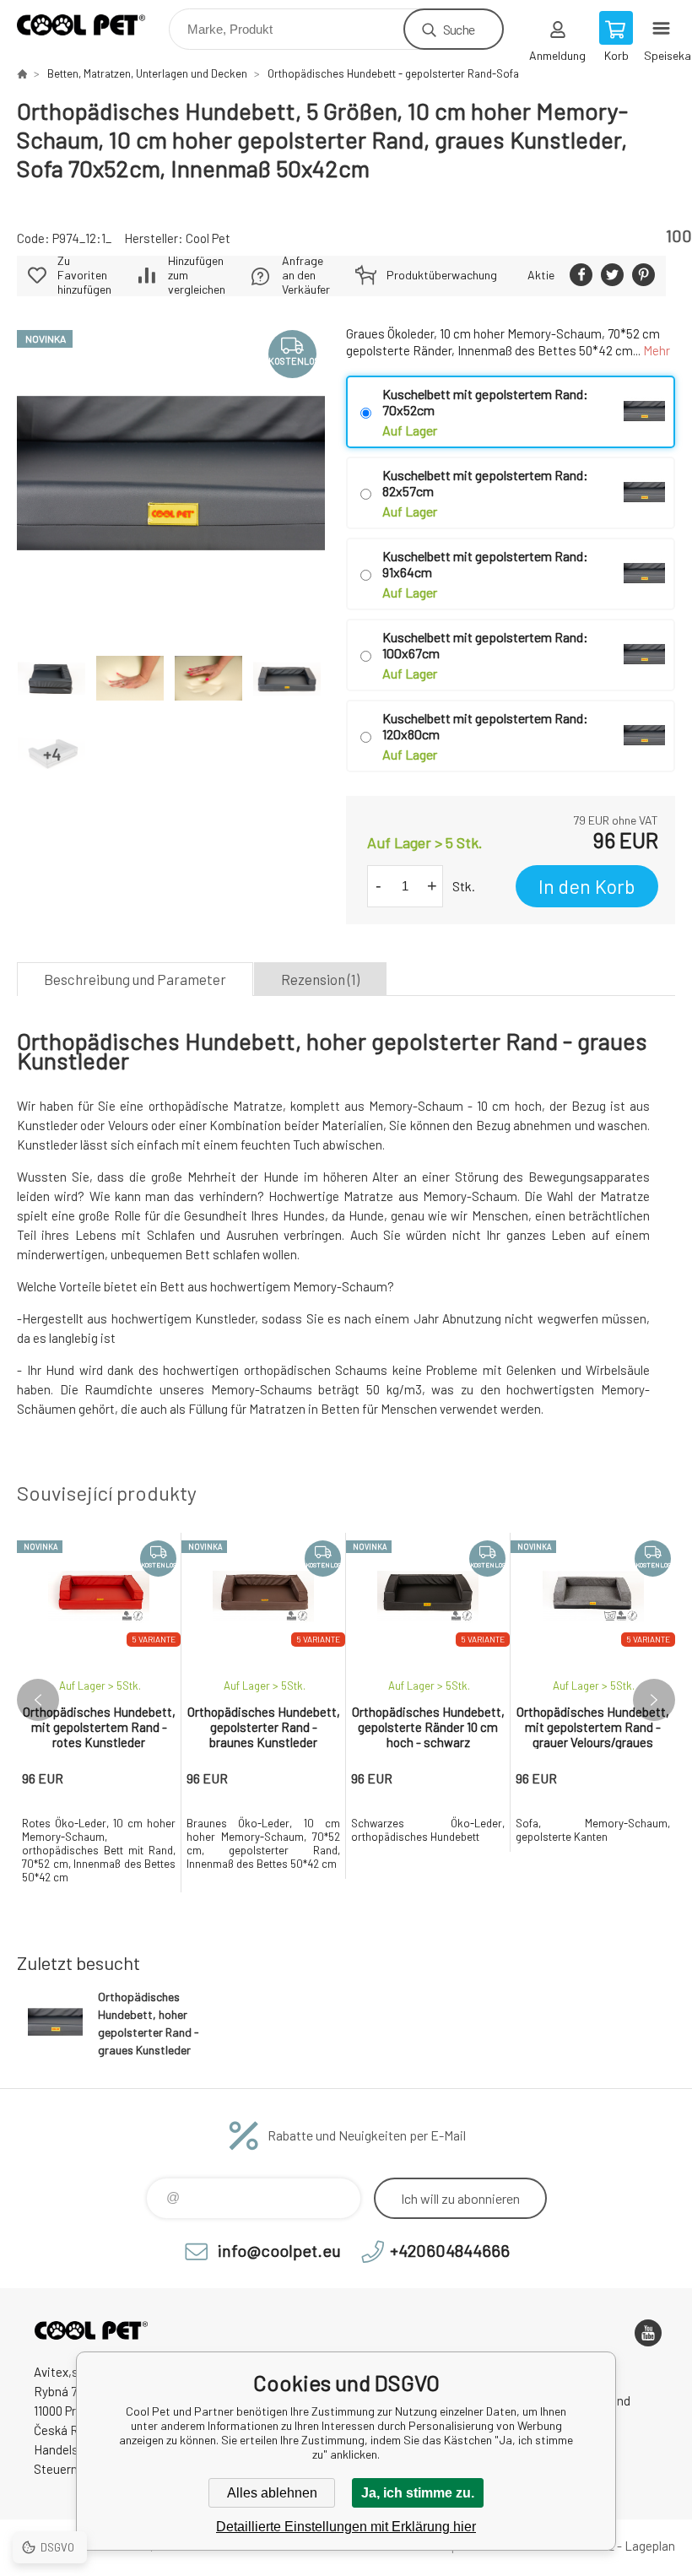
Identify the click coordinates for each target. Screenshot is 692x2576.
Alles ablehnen (272, 2493)
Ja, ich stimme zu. (418, 2493)
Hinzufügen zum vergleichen (197, 275)
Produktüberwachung (442, 275)
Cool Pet (208, 238)
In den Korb (587, 886)
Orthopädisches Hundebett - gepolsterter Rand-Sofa (393, 73)
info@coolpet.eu (279, 2250)
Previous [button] (38, 1700)
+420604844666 (450, 2250)
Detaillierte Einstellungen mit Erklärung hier (346, 2527)
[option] (99, 1713)
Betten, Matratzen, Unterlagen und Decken (147, 73)
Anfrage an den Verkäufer (306, 275)
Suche (459, 29)
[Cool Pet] (22, 73)
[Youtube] (648, 2333)
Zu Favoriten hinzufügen (84, 275)
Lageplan (650, 2546)
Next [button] (654, 1700)
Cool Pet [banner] (92, 25)
